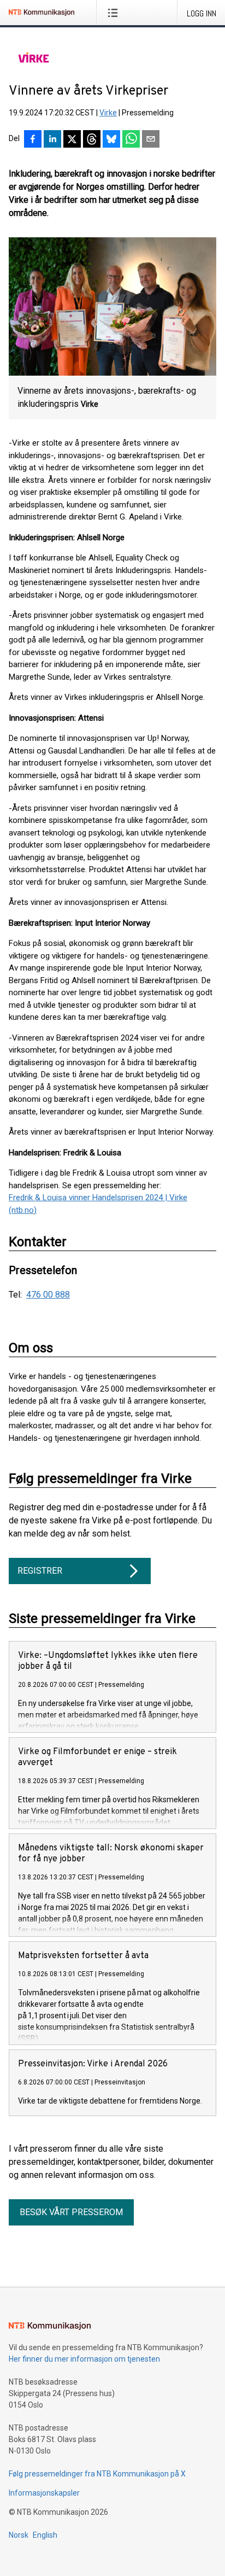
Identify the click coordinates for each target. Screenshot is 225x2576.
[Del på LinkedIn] (52, 140)
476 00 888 (48, 1295)
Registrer (40, 1571)
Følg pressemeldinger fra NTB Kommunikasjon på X (97, 2474)
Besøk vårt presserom (71, 2212)
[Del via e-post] (151, 140)
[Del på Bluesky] (111, 140)
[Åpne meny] (115, 13)
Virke (108, 113)
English (45, 2535)
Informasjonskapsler (44, 2493)
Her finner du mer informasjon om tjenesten (84, 2359)
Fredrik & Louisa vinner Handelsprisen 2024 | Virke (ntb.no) (98, 1204)
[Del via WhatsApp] (131, 140)
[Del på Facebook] (33, 140)
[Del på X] (72, 140)
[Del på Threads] (92, 140)
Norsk (19, 2535)
